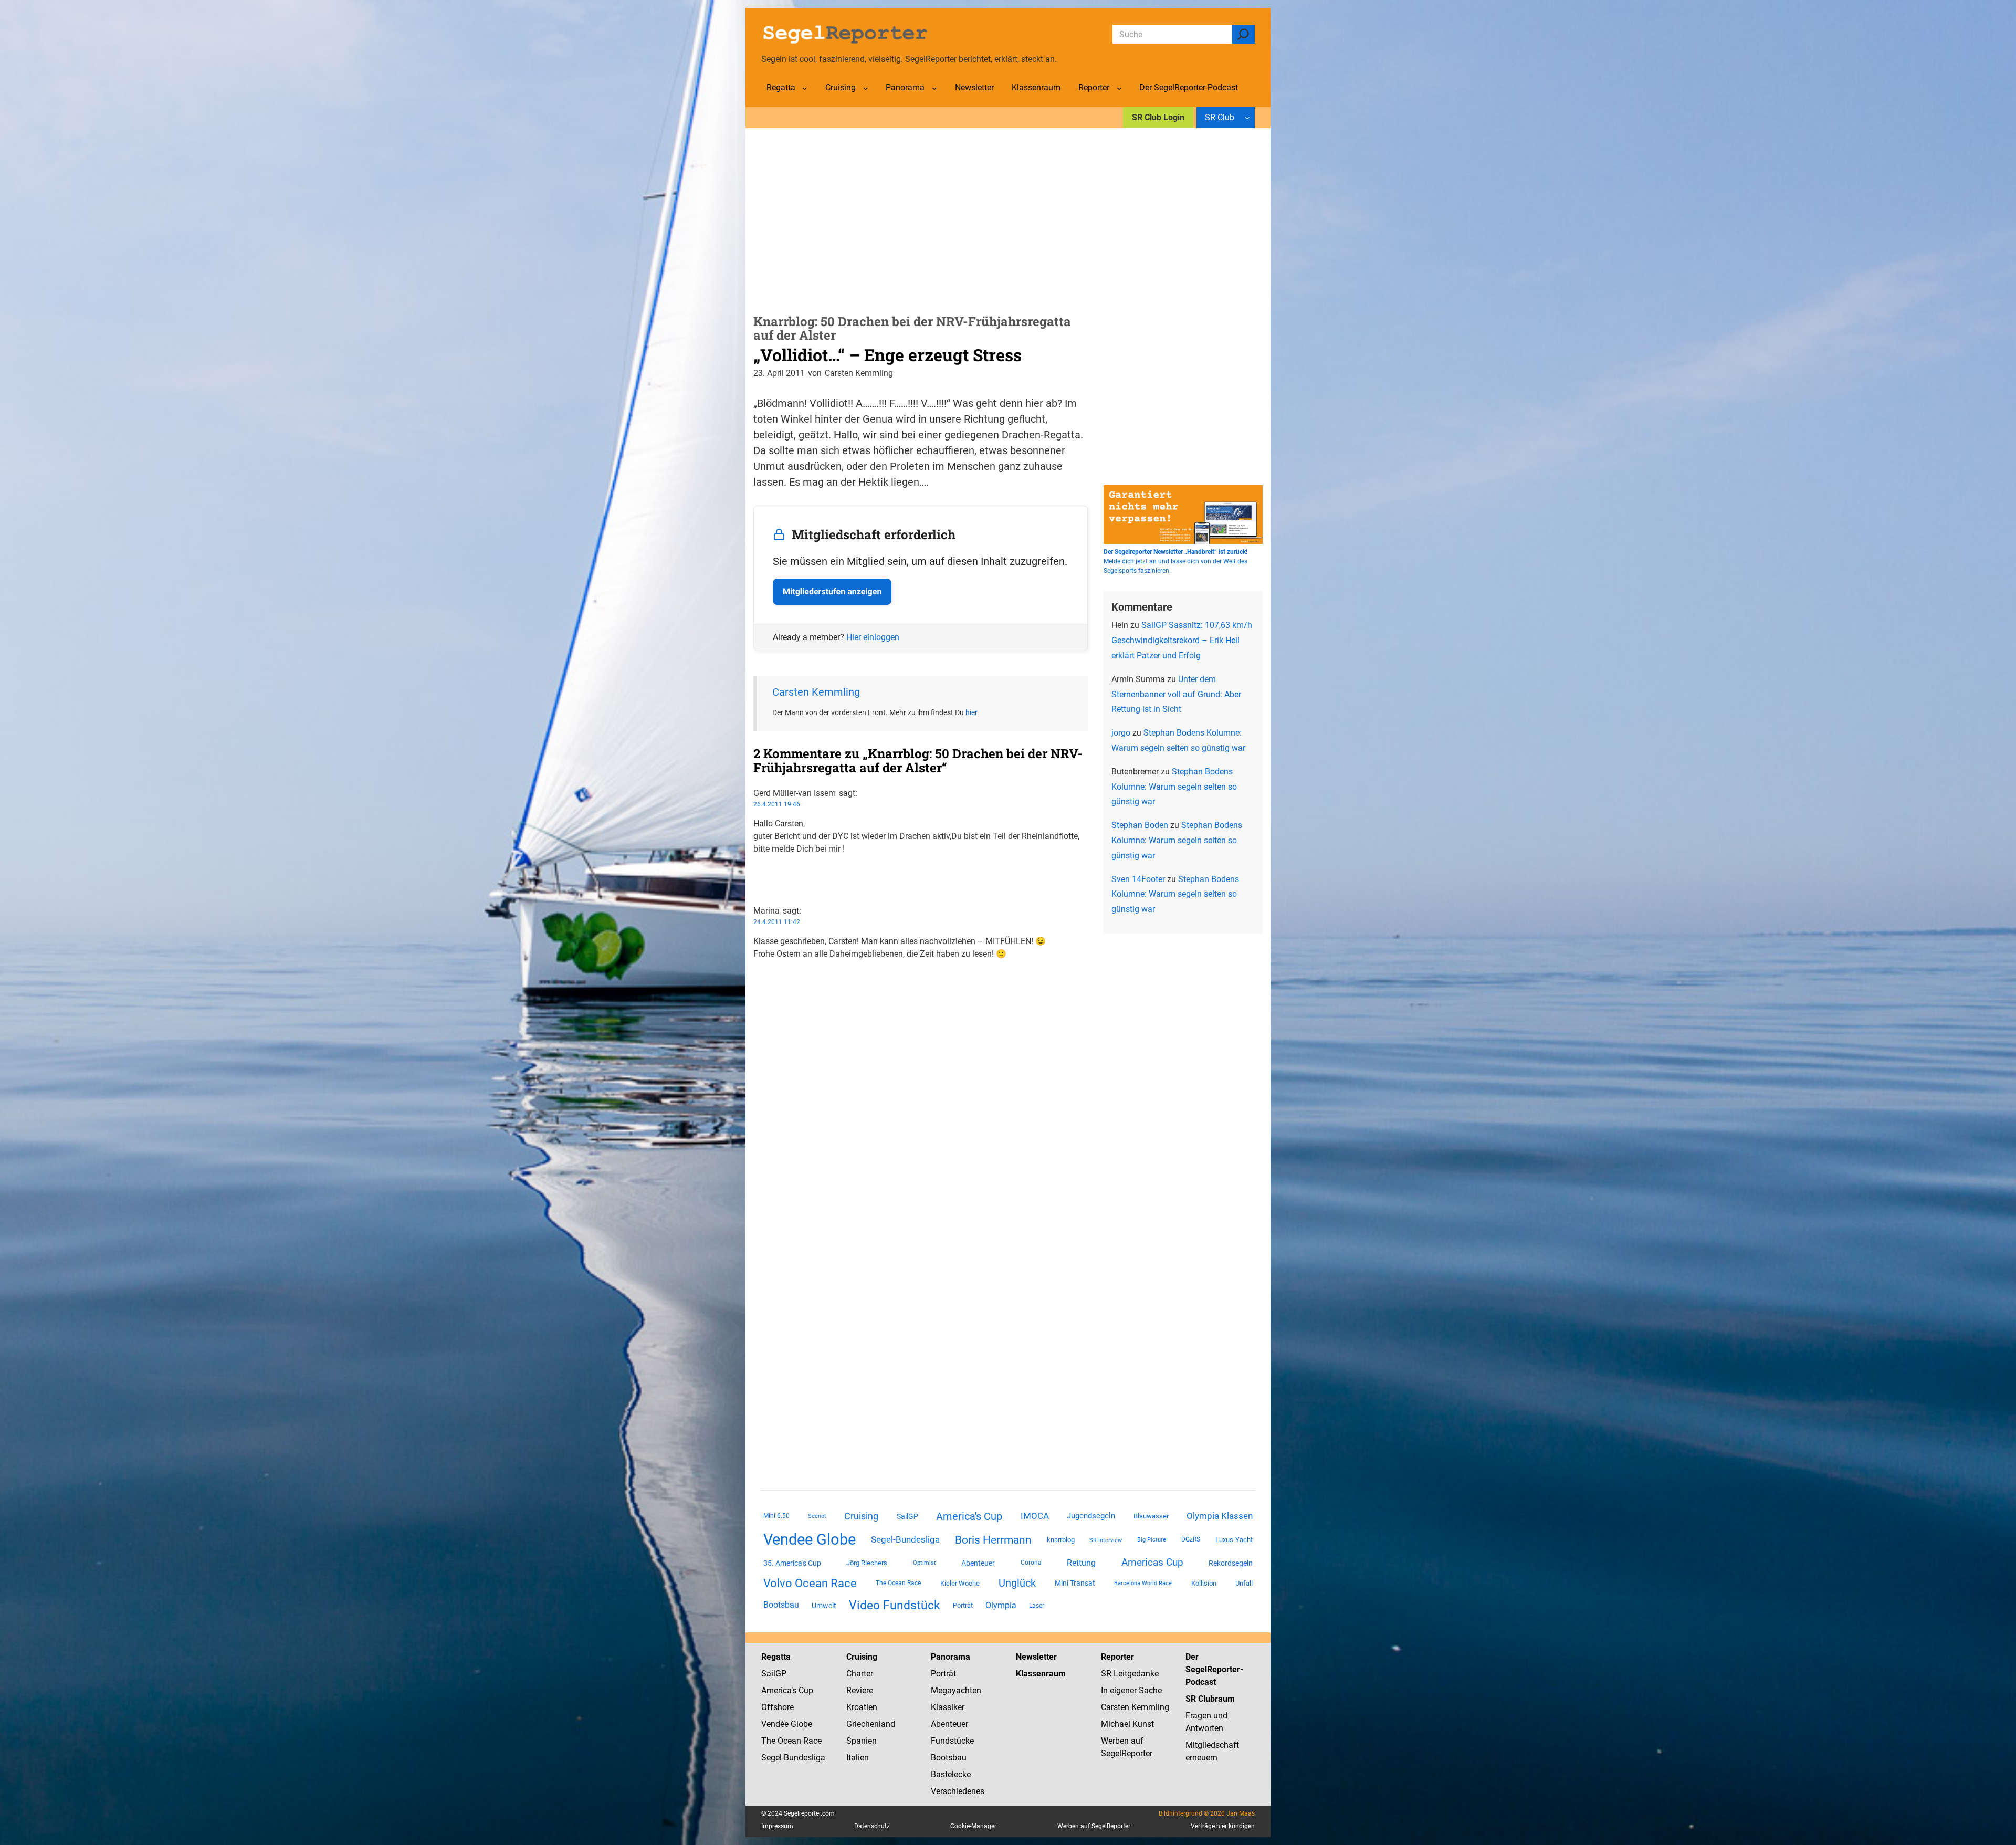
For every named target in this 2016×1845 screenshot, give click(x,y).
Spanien (862, 1741)
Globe (800, 1724)
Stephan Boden (1140, 825)
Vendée (775, 1724)
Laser (1037, 1606)
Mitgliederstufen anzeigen (832, 591)
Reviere (860, 1690)
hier (971, 712)
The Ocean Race (898, 1583)
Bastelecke (951, 1774)
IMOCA (1035, 1516)
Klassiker (948, 1707)
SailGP (907, 1516)
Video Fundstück (895, 1605)
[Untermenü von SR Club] (1247, 118)
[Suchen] (1243, 34)
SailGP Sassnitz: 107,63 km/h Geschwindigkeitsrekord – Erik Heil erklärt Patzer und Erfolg (1182, 640)
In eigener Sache (1131, 1690)
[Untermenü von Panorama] (934, 88)
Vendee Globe (810, 1539)
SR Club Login (1158, 117)
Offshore (778, 1707)
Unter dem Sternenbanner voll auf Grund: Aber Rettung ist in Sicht (1176, 694)
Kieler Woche (960, 1583)
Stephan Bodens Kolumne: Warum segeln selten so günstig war (1174, 787)
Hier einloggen (873, 637)
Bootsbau (781, 1605)
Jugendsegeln (1091, 1516)
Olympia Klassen (1220, 1516)
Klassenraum (1041, 1674)
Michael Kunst (1127, 1724)
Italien (858, 1758)
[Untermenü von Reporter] (1119, 88)
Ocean (789, 1741)
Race (811, 1741)
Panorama (951, 1657)
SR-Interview (1106, 1540)
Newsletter (1036, 1657)
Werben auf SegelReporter (1094, 1826)
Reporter (1117, 1657)
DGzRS (1191, 1539)
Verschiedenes (958, 1791)
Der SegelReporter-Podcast (1214, 1669)
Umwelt (824, 1606)
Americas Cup (1152, 1563)
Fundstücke (952, 1741)
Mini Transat (1075, 1583)
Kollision (1204, 1583)
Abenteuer (978, 1563)
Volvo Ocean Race (810, 1583)
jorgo (1121, 733)
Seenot (817, 1516)
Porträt (963, 1605)
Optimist (925, 1563)
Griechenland (871, 1724)
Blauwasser (1151, 1516)
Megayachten (956, 1690)
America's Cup (969, 1516)
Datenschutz (872, 1826)
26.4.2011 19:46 (777, 804)
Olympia (1001, 1605)
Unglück (1017, 1583)
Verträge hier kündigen (1223, 1826)
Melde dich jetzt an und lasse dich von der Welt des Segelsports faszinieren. (1175, 561)
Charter (860, 1674)
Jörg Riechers (867, 1563)
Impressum (777, 1826)
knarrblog (1061, 1540)
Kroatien (862, 1707)
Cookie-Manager (973, 1826)
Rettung (1081, 1563)
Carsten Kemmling (816, 692)
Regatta (776, 1657)
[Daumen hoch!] (757, 870)
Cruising (861, 1516)
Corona (1031, 1563)
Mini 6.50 (776, 1516)
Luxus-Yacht (1234, 1540)
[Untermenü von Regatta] (805, 88)
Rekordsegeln (1231, 1563)
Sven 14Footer (1138, 879)
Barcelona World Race (1143, 1583)
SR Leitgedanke (1130, 1674)
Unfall (1244, 1583)
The (769, 1741)
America (776, 1690)
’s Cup (802, 1690)
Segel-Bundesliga (905, 1539)
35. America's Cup (792, 1563)
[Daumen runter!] (757, 882)
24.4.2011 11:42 (777, 922)
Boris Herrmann (993, 1540)
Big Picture (1152, 1540)
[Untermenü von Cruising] (866, 88)
